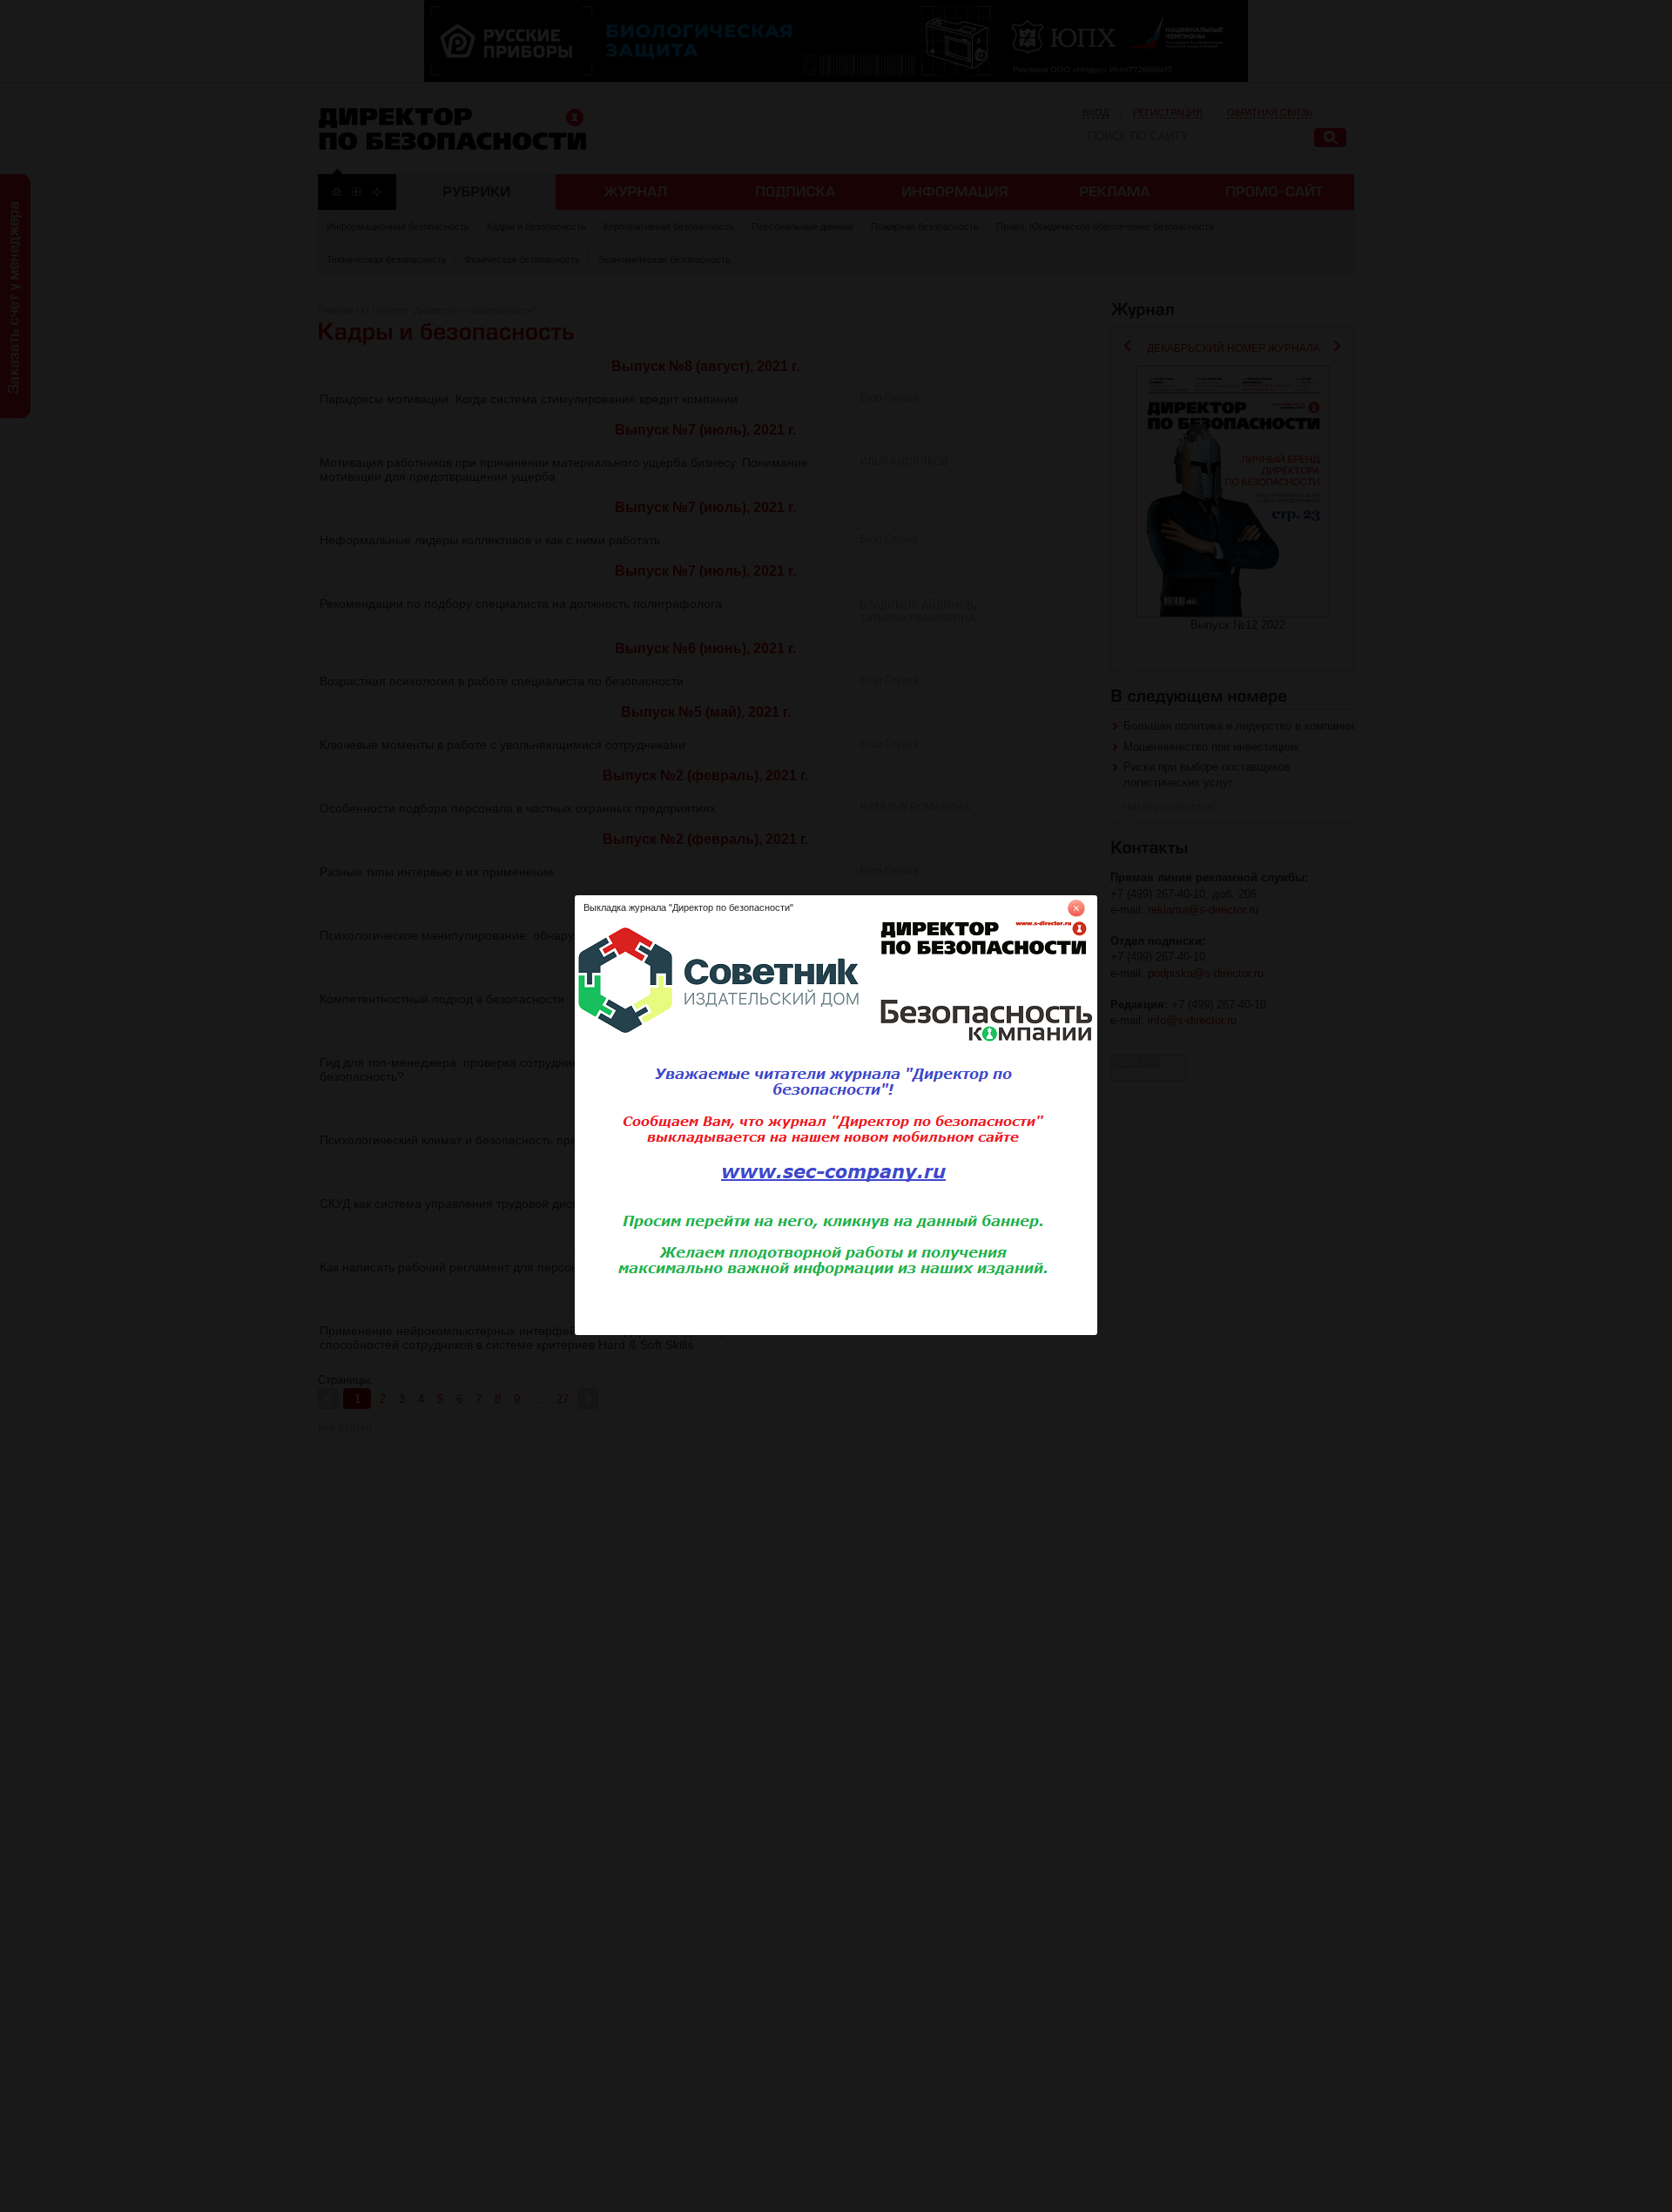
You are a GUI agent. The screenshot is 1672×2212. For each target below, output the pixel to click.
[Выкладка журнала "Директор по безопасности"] (836, 1332)
